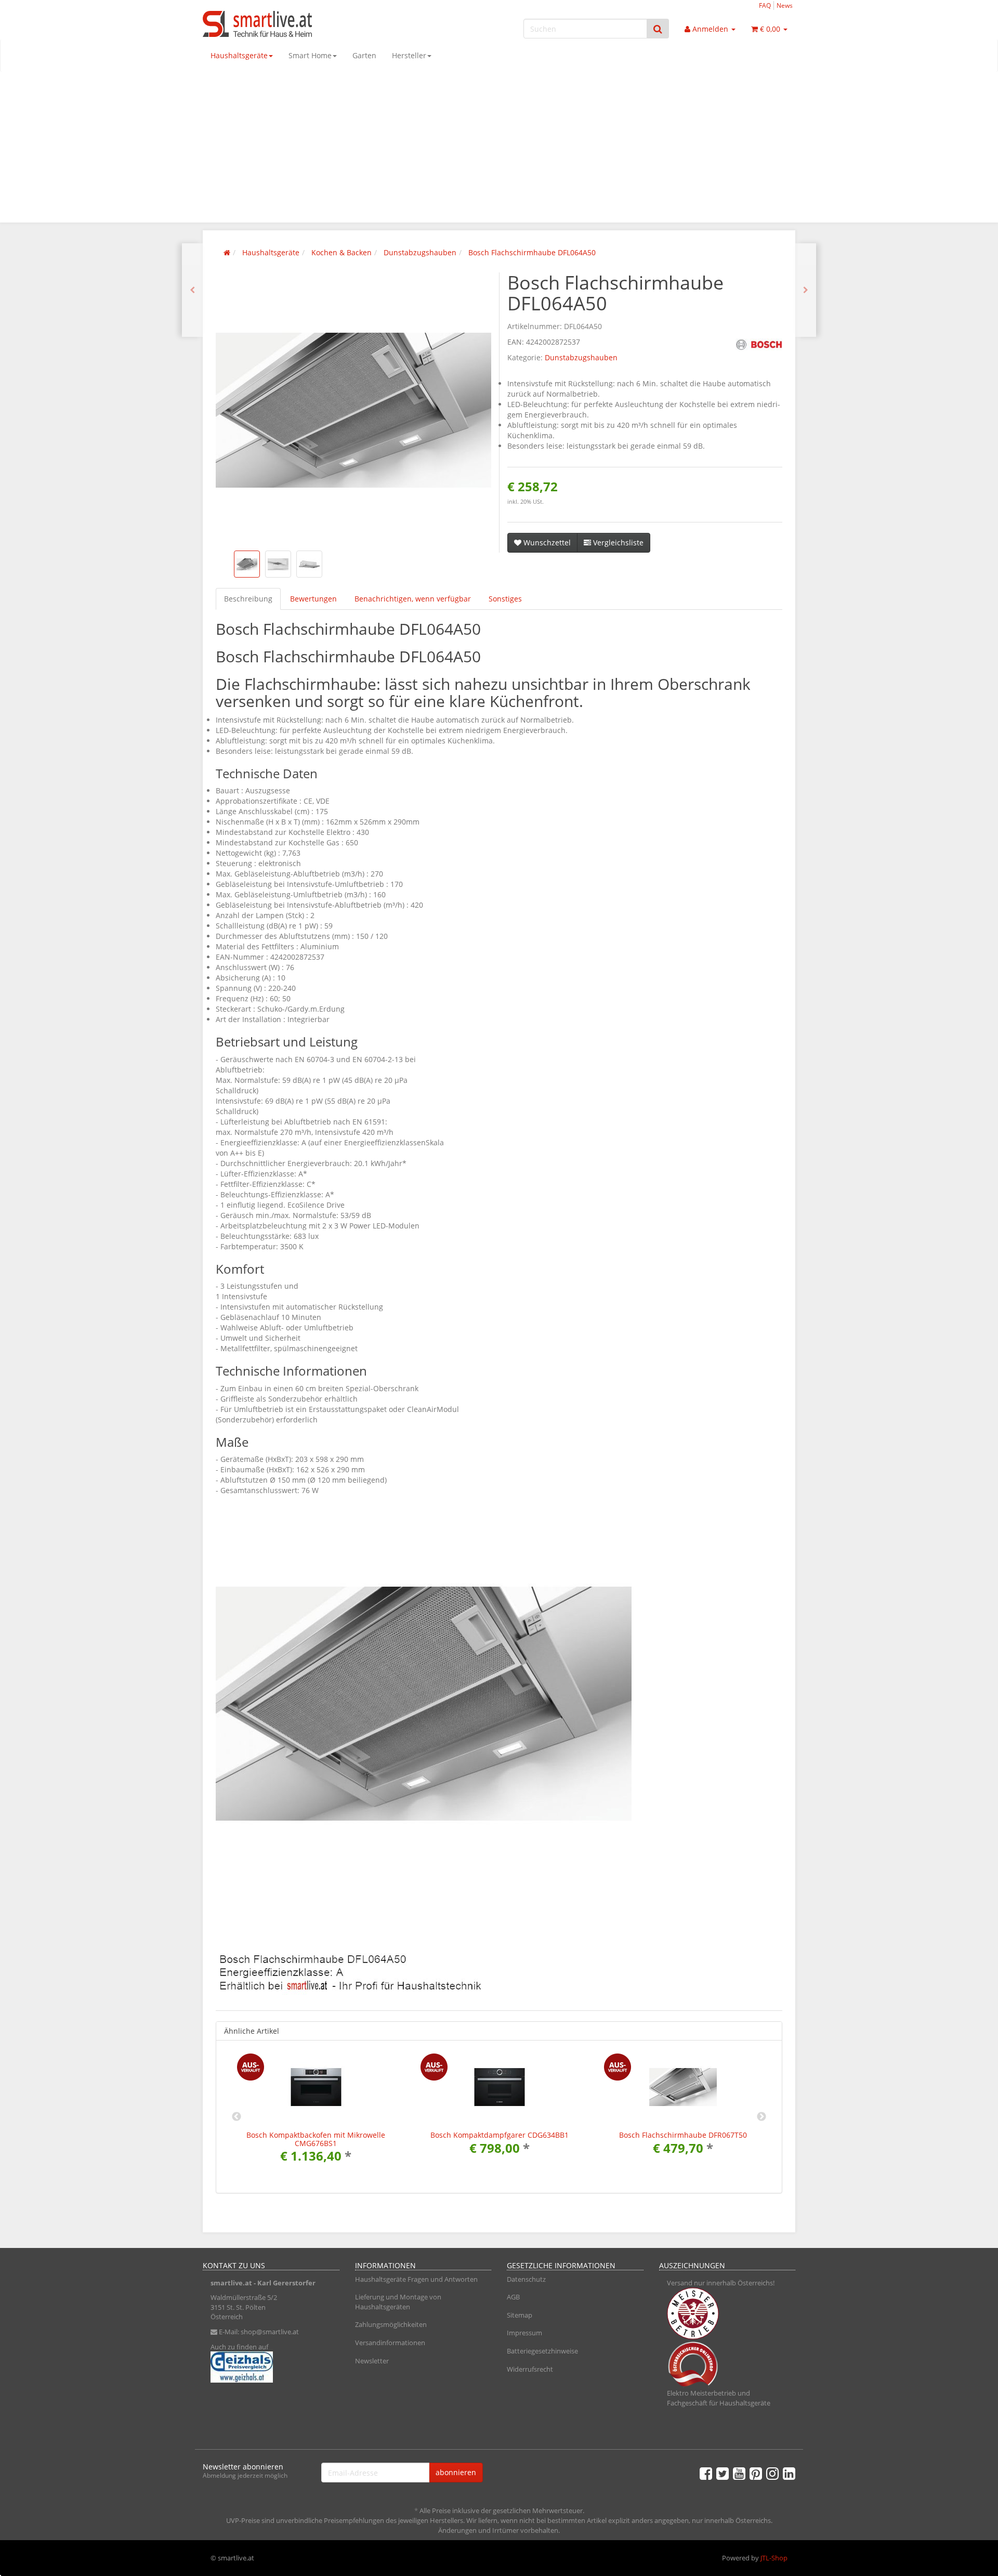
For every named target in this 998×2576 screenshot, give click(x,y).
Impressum (524, 2333)
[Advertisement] (499, 150)
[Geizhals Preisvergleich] (271, 2367)
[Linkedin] (789, 2473)
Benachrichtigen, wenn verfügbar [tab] (413, 599)
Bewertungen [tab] (313, 599)
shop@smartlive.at (270, 2332)
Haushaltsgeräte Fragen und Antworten (416, 2279)
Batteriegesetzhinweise (542, 2351)
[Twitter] (723, 2473)
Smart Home (310, 55)
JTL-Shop (774, 2558)
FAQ (765, 5)
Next (761, 2117)
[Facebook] (706, 2473)
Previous (237, 2117)
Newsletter (372, 2361)
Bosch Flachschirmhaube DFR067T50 (683, 2135)
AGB (513, 2297)
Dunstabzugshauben (581, 357)
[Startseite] (227, 252)
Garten (364, 55)
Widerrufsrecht (530, 2369)
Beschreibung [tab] (248, 599)
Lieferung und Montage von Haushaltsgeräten (398, 2302)
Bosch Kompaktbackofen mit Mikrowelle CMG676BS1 (316, 2139)
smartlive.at (231, 2283)
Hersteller (409, 55)
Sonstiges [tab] (505, 599)
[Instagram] (772, 2473)
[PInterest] (756, 2473)
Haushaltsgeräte (239, 55)
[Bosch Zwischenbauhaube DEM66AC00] (192, 290)
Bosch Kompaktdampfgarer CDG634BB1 (500, 2135)
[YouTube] (739, 2473)
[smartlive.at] (296, 24)
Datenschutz (526, 2279)
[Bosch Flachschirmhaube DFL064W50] (806, 290)
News (785, 5)
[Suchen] (658, 29)
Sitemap (520, 2315)
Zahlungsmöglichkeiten (391, 2324)
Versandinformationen (390, 2343)
